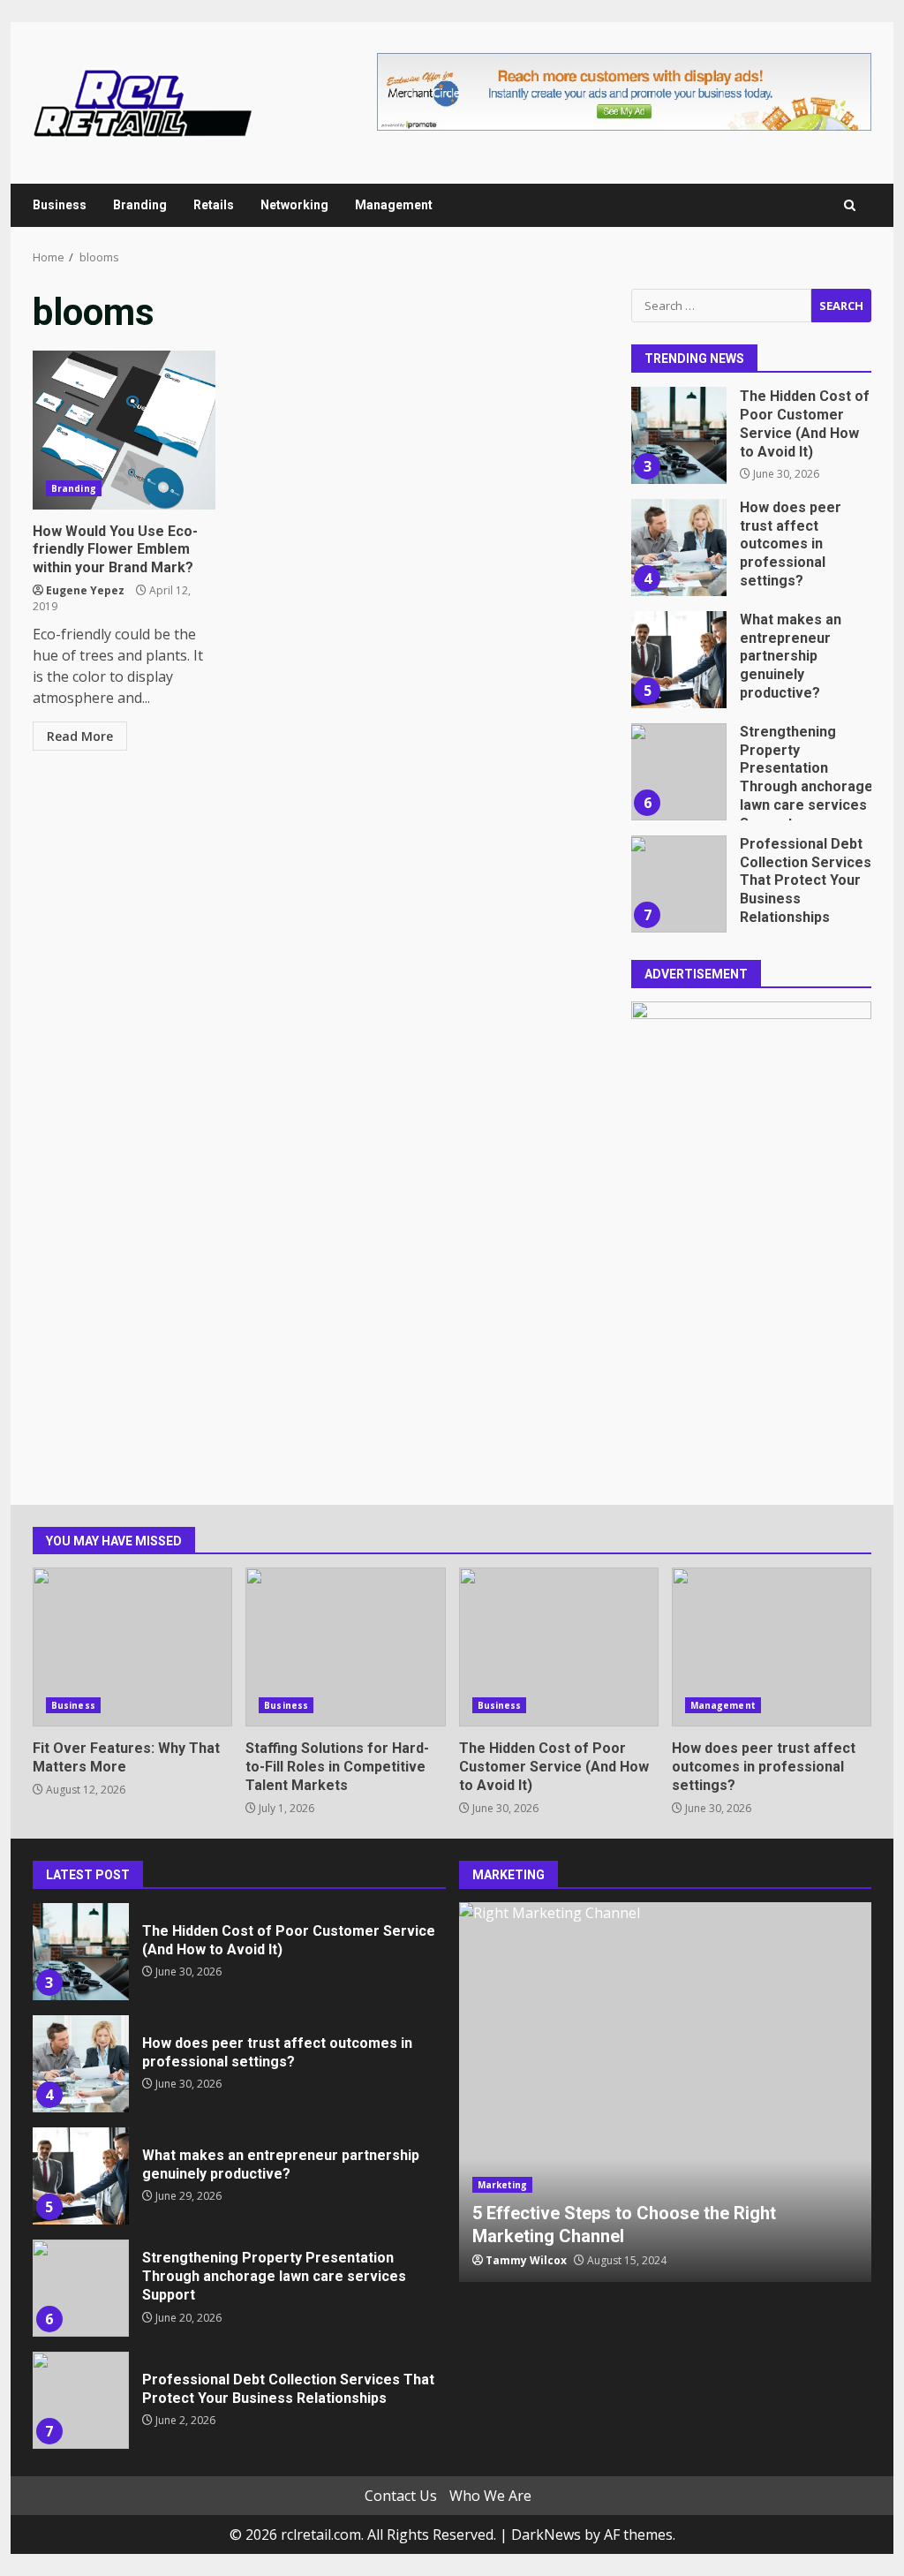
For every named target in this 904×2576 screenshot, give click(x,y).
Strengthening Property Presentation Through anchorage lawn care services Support (678, 772)
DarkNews (546, 2534)
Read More (80, 736)
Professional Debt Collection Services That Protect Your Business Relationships (678, 884)
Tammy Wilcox (526, 2260)
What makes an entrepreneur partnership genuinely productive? (678, 660)
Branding (140, 205)
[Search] (850, 205)
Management (394, 205)
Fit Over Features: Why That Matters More (132, 1647)
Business (60, 205)
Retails (214, 205)
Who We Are (490, 2496)
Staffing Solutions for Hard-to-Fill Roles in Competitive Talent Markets (345, 1647)
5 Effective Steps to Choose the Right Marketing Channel (666, 2092)
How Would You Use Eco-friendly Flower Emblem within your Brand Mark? (124, 430)
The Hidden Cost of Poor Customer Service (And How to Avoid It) (678, 435)
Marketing (503, 2185)
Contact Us (401, 2496)
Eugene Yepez (85, 590)
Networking (294, 205)
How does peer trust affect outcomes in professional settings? (678, 548)
